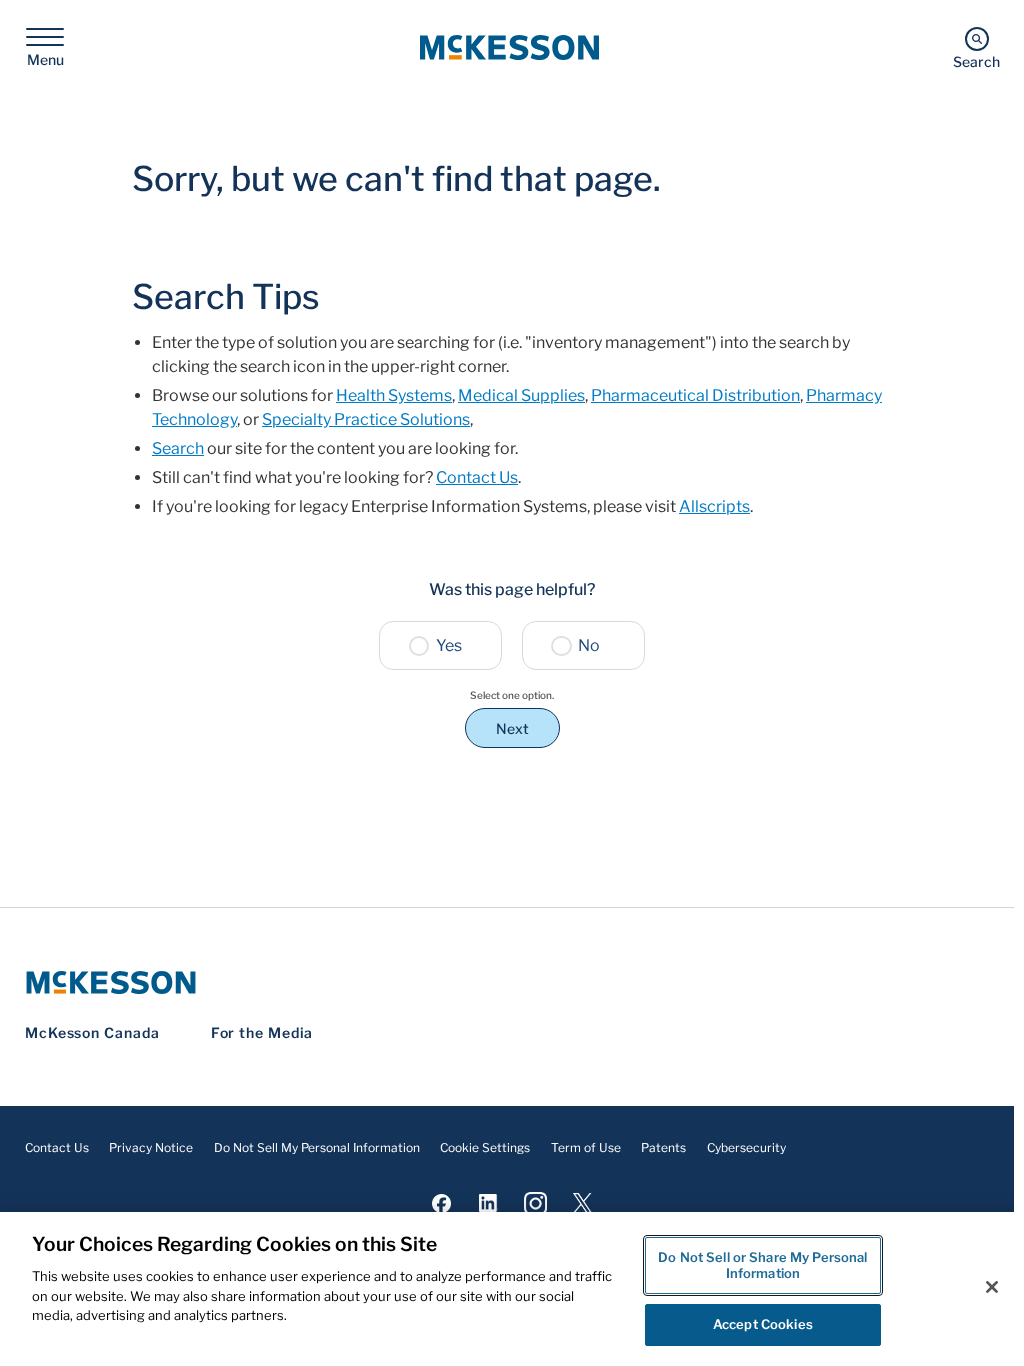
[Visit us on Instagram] (535, 1202)
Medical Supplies (521, 395)
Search (178, 448)
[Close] (992, 1287)
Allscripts (714, 506)
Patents (663, 1147)
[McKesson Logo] (512, 982)
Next (512, 728)
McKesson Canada (92, 1032)
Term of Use (586, 1147)
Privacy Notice (151, 1147)
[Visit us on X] (582, 1202)
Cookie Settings (485, 1147)
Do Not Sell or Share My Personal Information (762, 1265)
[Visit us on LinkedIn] (488, 1202)
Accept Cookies (763, 1324)
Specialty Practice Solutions (366, 419)
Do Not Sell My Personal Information (317, 1147)
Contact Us (477, 477)
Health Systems (394, 395)
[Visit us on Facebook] (441, 1202)
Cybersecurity (746, 1147)
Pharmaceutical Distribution (695, 395)
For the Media (262, 1032)
